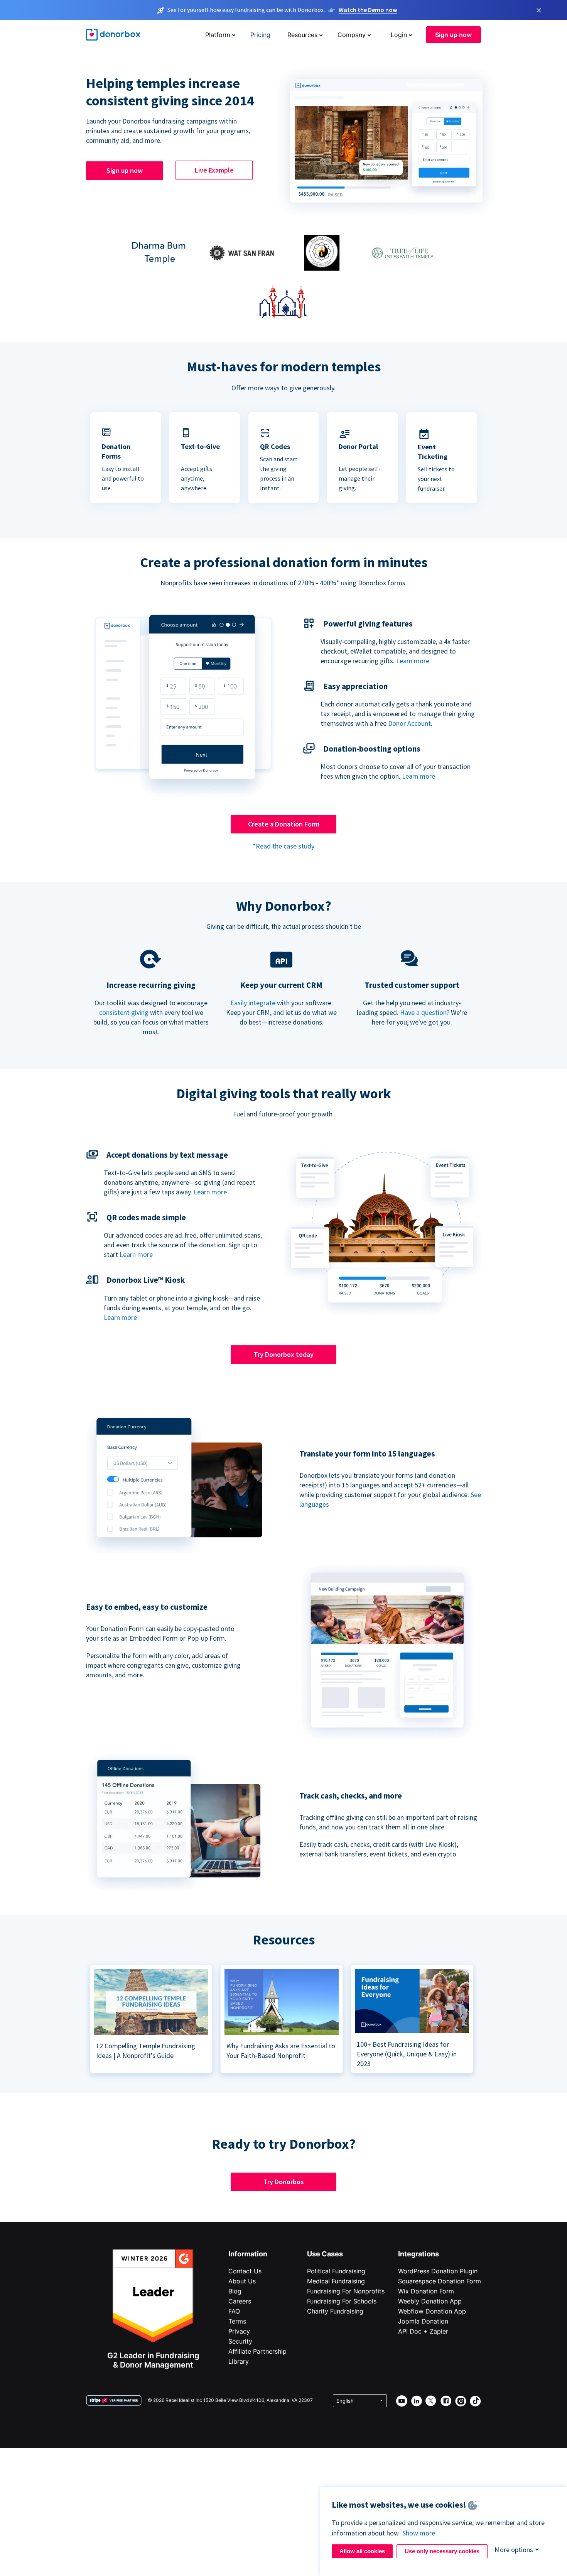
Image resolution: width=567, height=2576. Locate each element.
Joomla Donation (423, 2321)
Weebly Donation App (430, 2301)
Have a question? (425, 1012)
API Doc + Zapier (423, 2331)
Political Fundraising (336, 2271)
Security (240, 2341)
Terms (237, 2321)
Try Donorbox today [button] (284, 1354)
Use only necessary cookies (442, 2551)
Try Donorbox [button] (284, 2182)
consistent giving (124, 1012)
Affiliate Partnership (257, 2351)
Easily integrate (253, 1003)
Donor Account (409, 723)
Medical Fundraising (336, 2281)
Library (239, 2361)
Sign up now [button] (453, 35)
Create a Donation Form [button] (284, 824)
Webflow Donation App (432, 2311)
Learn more (413, 661)
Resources (302, 35)
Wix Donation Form (426, 2291)
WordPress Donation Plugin (438, 2271)
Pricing (260, 35)
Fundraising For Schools (342, 2301)
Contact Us (245, 2271)
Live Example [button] (214, 170)
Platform (218, 35)
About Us (242, 2281)
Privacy (239, 2331)
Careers (240, 2301)
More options (514, 2550)
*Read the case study (283, 846)
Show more (419, 2533)
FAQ (234, 2311)
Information (248, 2254)
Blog (235, 2291)
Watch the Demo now (368, 10)
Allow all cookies (362, 2551)
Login (399, 35)
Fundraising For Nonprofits (346, 2291)
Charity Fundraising (335, 2311)
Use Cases (325, 2254)
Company (352, 35)
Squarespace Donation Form (440, 2281)
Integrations (418, 2254)
